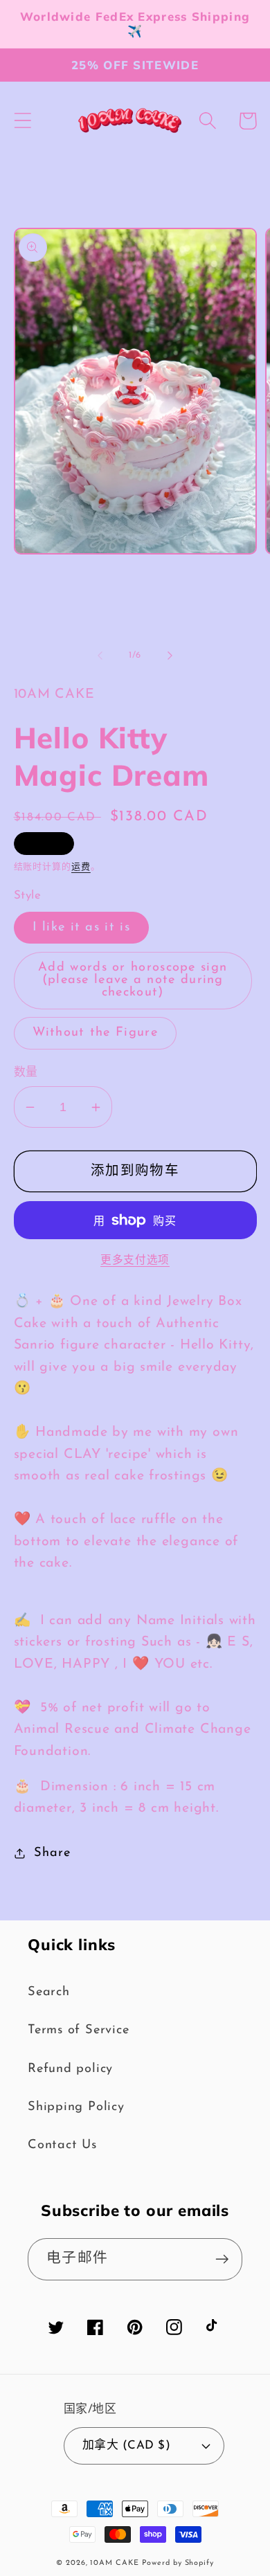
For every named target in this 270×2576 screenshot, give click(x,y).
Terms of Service (78, 2030)
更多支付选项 (135, 1261)
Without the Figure (95, 1033)
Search (49, 1992)
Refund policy (70, 2069)
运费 (81, 867)
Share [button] (52, 1853)
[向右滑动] (170, 656)
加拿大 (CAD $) (127, 2446)
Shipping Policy (76, 2107)
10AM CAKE (114, 2563)
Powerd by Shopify (178, 2563)
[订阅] (222, 2259)
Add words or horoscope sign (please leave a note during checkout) (133, 980)
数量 (26, 1073)
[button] (22, 121)
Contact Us (62, 2145)
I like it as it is (81, 927)
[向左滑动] (100, 656)
